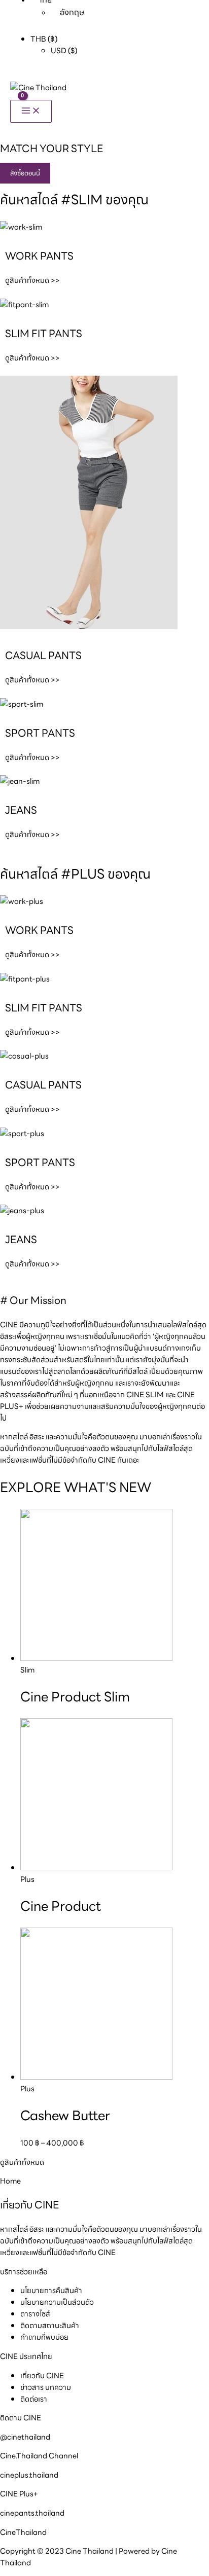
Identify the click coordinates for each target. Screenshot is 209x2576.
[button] (25, 173)
